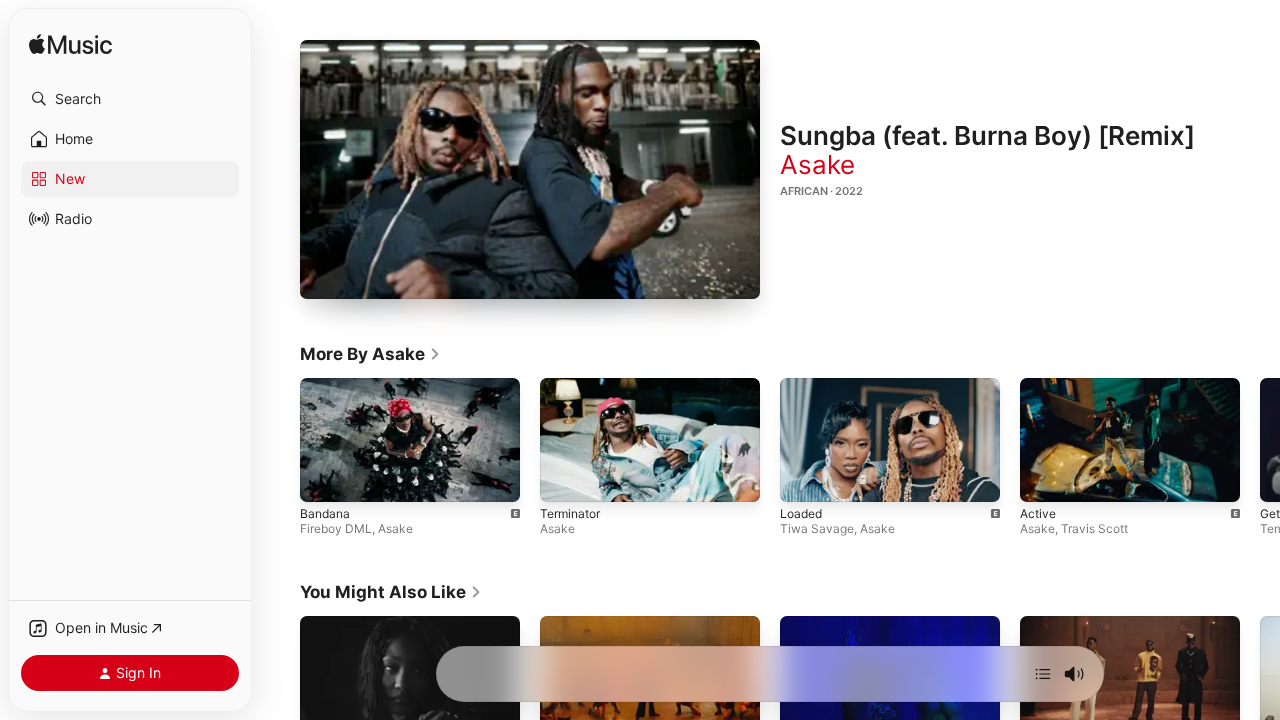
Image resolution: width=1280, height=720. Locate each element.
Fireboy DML (336, 529)
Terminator (570, 514)
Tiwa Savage (817, 529)
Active (1038, 514)
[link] (370, 354)
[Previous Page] (280, 440)
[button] (130, 99)
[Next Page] (1260, 440)
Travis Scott (1094, 529)
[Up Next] (1043, 674)
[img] (70, 45)
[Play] (530, 170)
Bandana (325, 514)
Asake (817, 164)
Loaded (801, 514)
